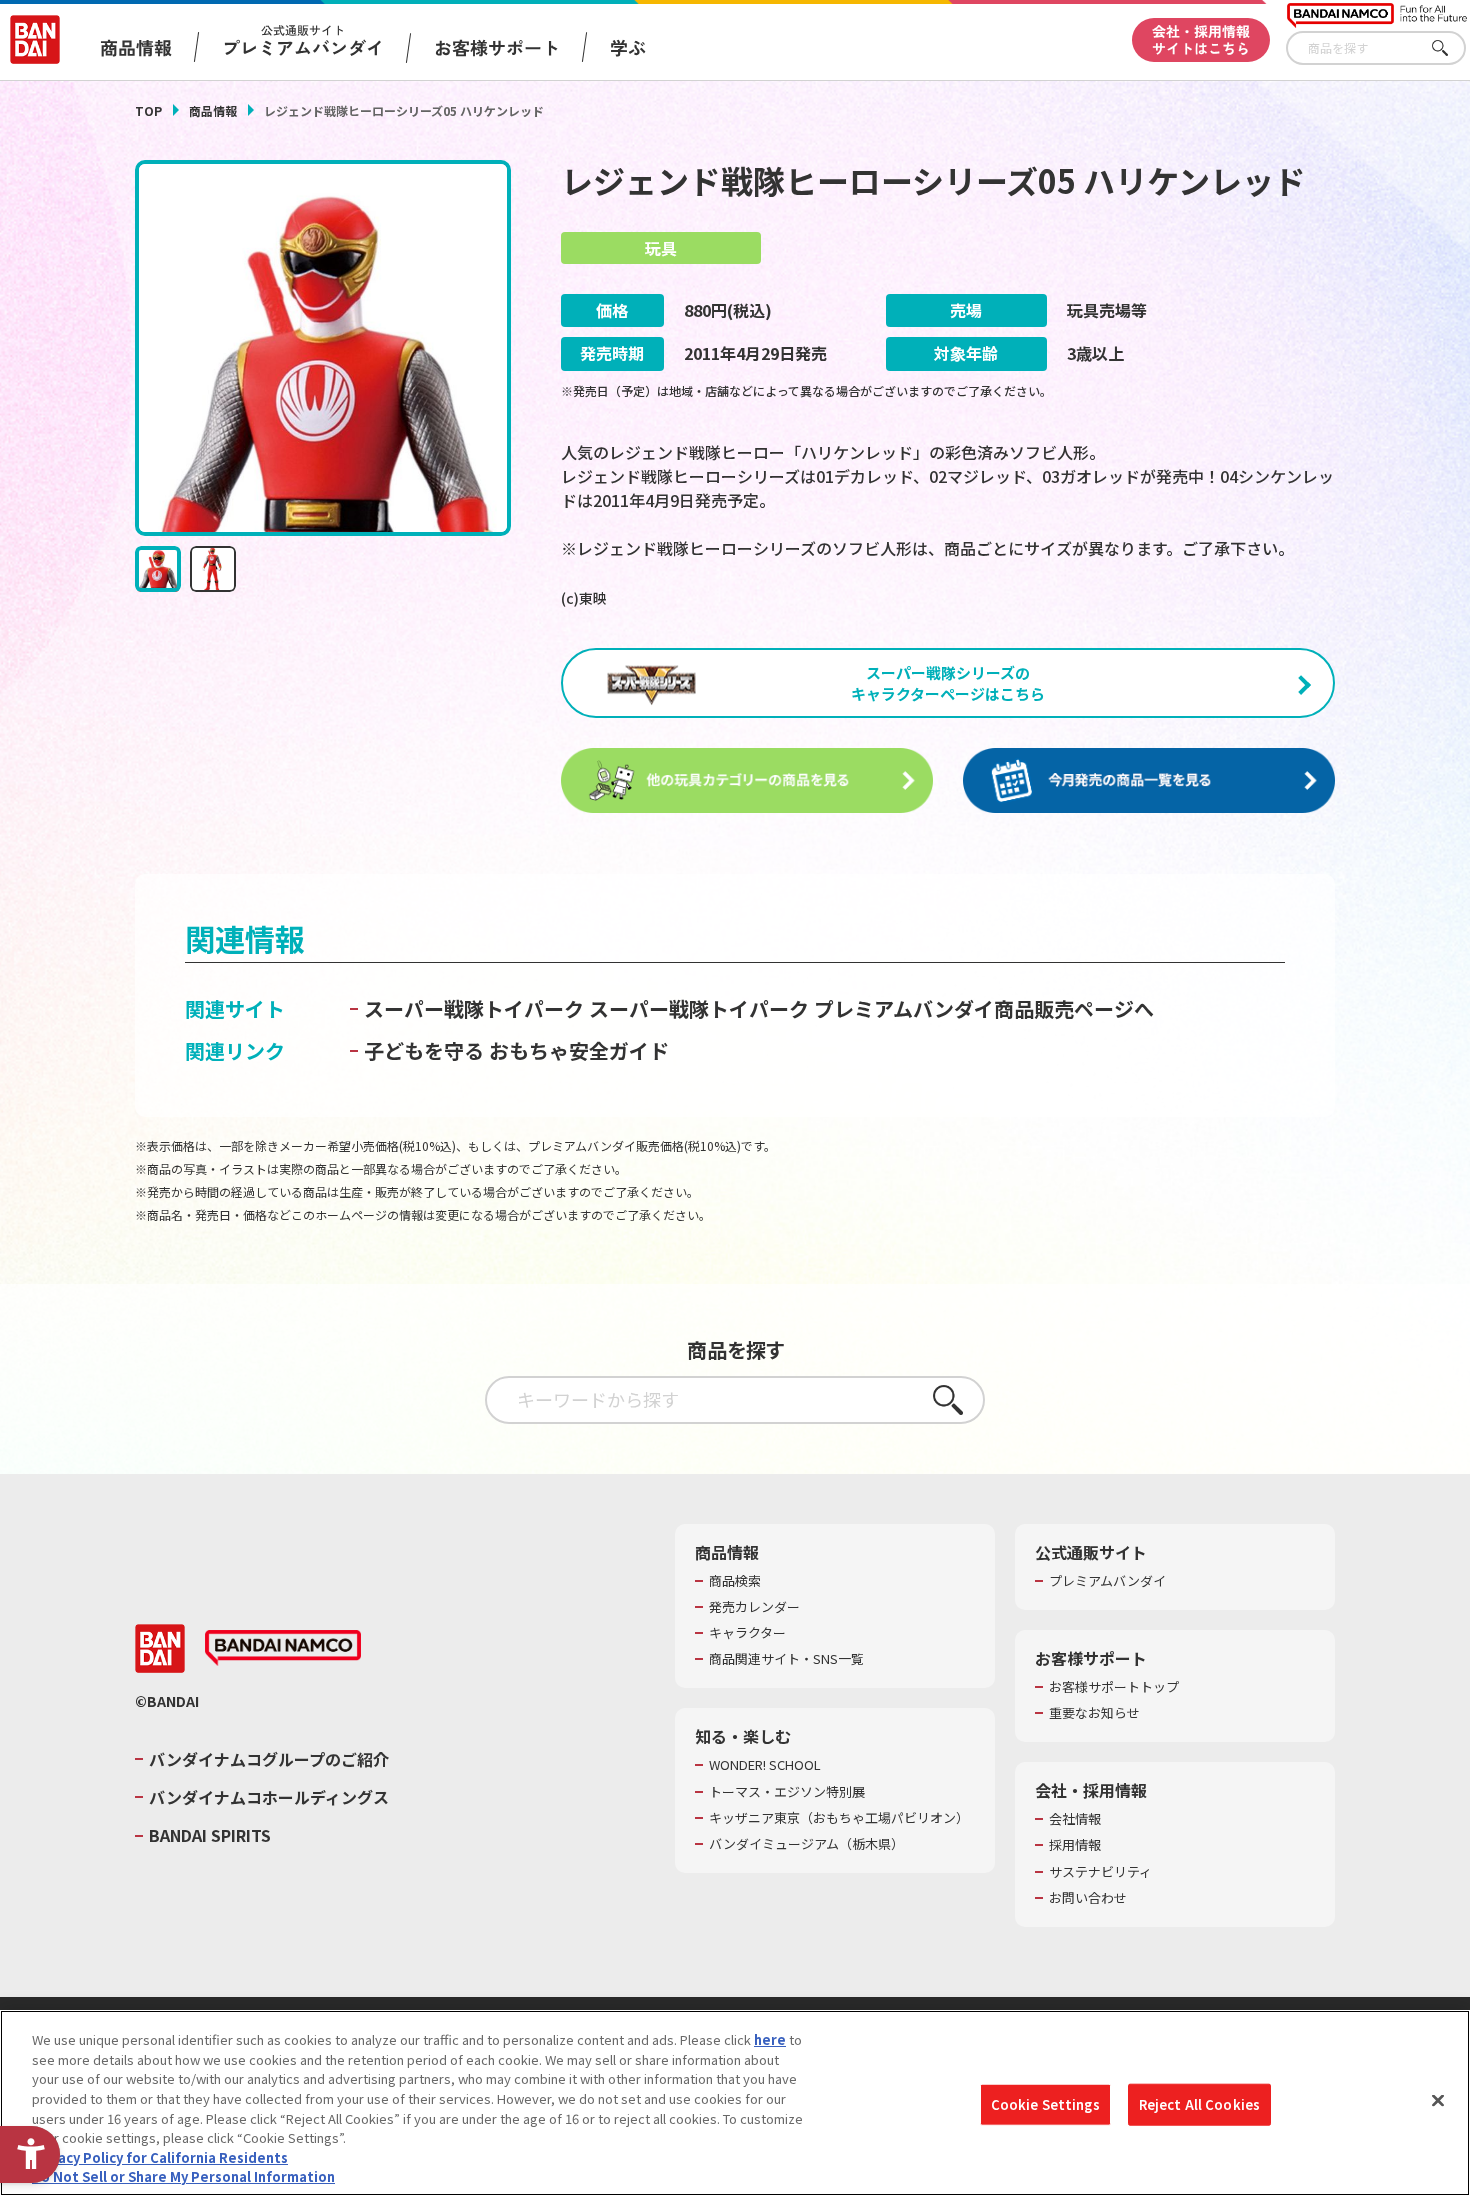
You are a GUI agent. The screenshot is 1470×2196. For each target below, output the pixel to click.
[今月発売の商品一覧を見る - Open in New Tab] (1149, 781)
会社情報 (1075, 1819)
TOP (148, 110)
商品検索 (735, 1581)
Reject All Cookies (1199, 2104)
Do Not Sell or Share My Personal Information (183, 2175)
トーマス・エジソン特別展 (787, 1792)
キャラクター (747, 1633)
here (770, 2039)
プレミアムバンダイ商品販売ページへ (984, 1008)
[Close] (1438, 2100)
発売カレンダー (754, 1607)
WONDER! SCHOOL (765, 1765)
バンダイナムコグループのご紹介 (269, 1759)
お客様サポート (497, 47)
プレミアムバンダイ (1107, 1581)
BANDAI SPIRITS (210, 1835)
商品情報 (213, 110)
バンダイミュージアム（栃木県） (806, 1844)
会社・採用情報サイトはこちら (1201, 39)
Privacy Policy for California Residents (160, 2156)
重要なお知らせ (1094, 1713)
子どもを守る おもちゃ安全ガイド (516, 1050)
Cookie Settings (1045, 2104)
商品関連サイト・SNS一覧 (786, 1659)
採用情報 (1075, 1845)
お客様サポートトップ (1114, 1687)
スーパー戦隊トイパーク (474, 1008)
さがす (1451, 48)
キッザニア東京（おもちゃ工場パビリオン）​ (839, 1818)
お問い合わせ (1088, 1898)
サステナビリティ (1100, 1872)
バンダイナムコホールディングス (269, 1797)
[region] (735, 2103)
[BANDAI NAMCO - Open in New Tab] (283, 1648)
